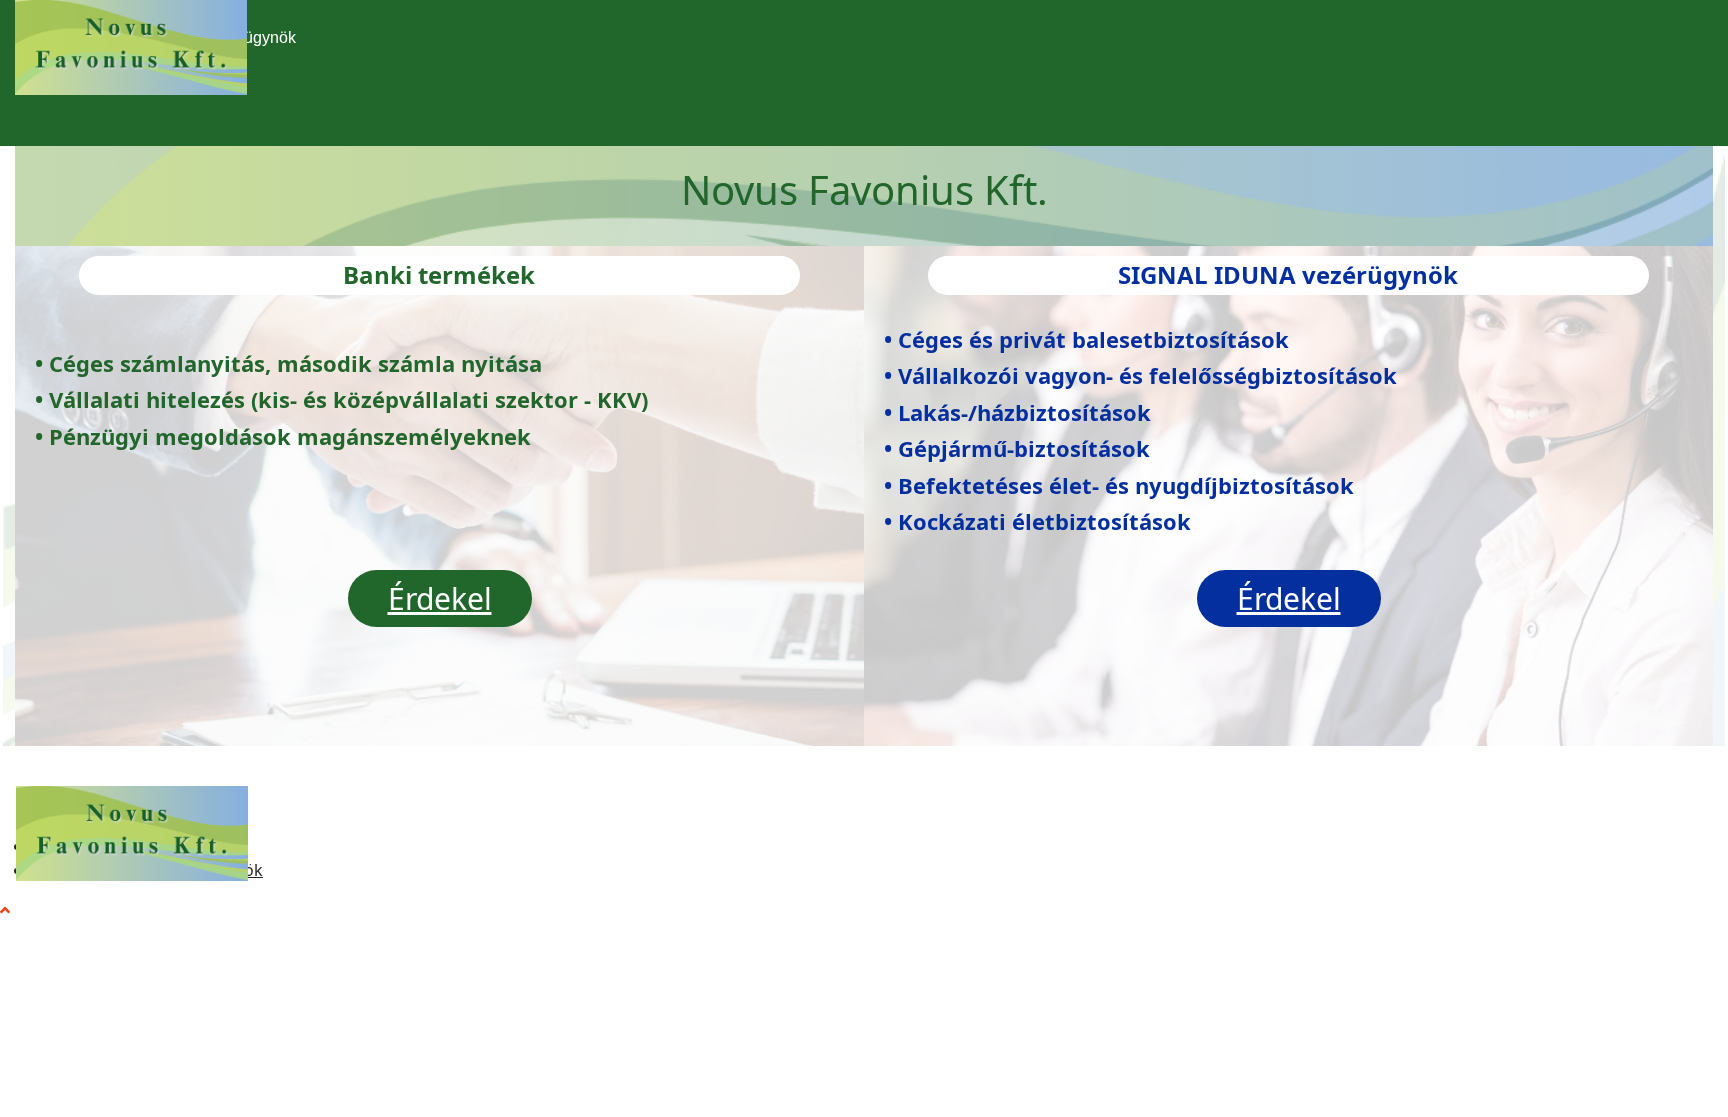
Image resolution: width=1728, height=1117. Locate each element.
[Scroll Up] (5, 910)
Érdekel (440, 598)
